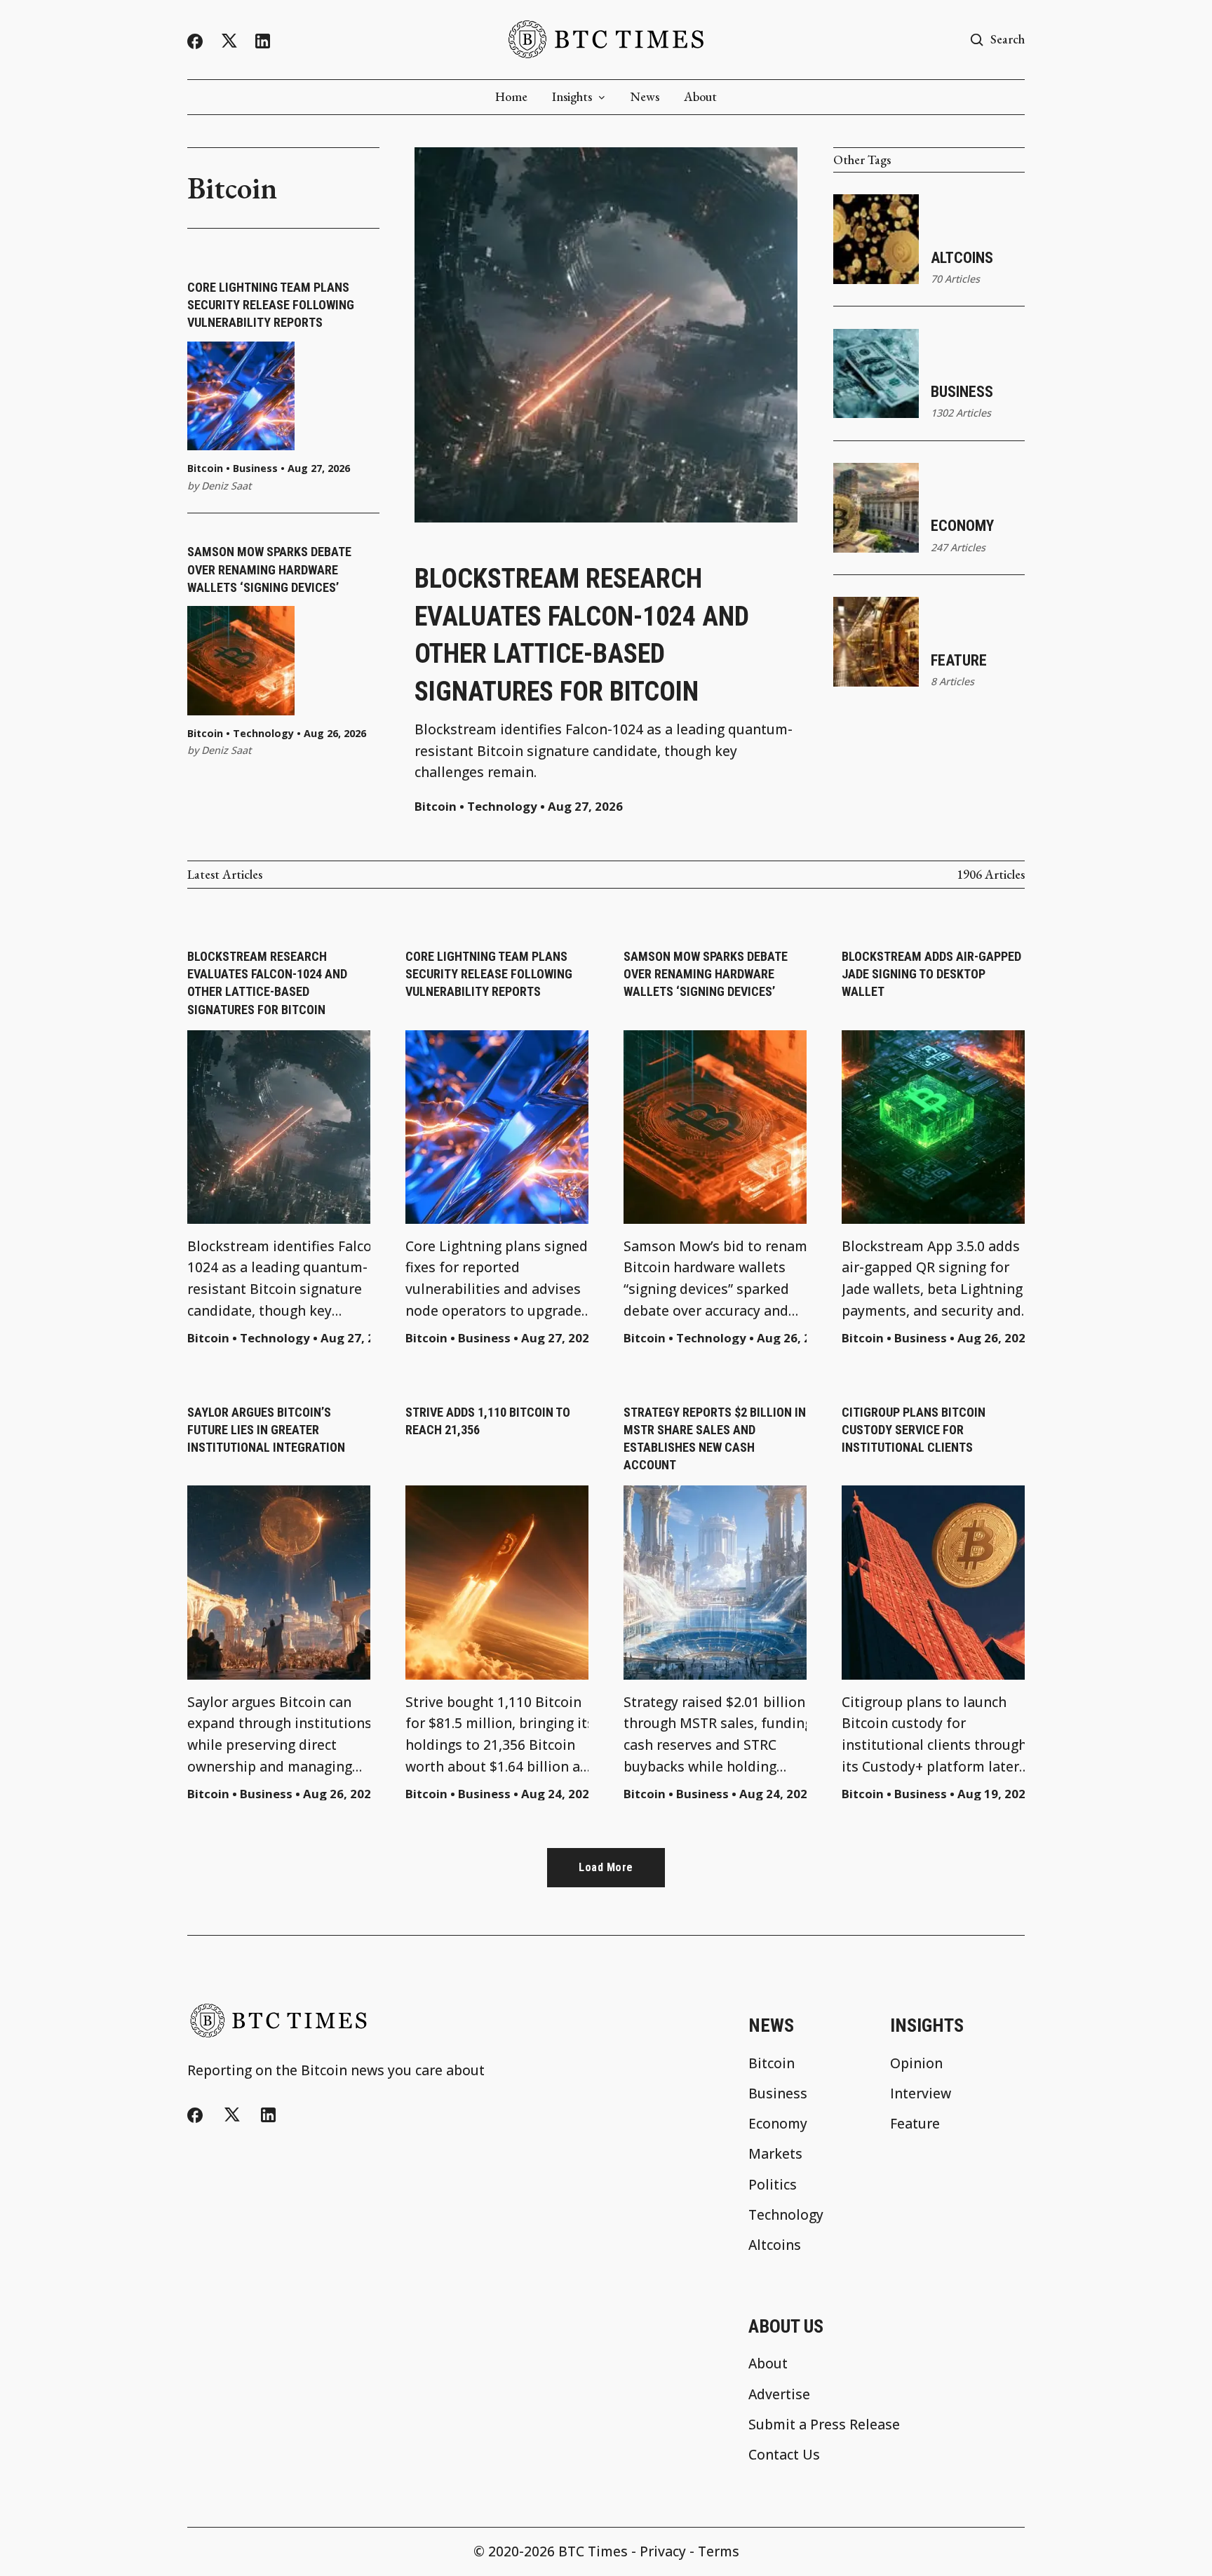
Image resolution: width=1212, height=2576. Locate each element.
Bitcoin (205, 468)
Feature (959, 660)
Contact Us (784, 2454)
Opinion (916, 2063)
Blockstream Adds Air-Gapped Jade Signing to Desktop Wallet (931, 974)
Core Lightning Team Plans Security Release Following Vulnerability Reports (271, 305)
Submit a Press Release (824, 2424)
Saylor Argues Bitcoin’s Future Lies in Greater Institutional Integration (266, 1430)
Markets (775, 2153)
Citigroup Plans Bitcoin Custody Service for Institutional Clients (914, 1430)
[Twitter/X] (229, 41)
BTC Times (593, 2551)
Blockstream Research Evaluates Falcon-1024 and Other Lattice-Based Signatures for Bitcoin (582, 635)
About (700, 97)
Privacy (663, 2551)
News (645, 97)
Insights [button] (572, 97)
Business (255, 468)
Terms (719, 2551)
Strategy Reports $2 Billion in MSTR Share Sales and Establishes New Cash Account (715, 1439)
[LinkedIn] (263, 41)
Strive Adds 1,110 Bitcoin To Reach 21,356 (488, 1421)
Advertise (779, 2394)
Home (511, 97)
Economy (962, 526)
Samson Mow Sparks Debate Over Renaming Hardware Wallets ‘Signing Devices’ (269, 569)
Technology (263, 734)
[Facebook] (195, 41)
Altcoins (962, 258)
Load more (606, 1867)
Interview (921, 2093)
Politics (773, 2184)
